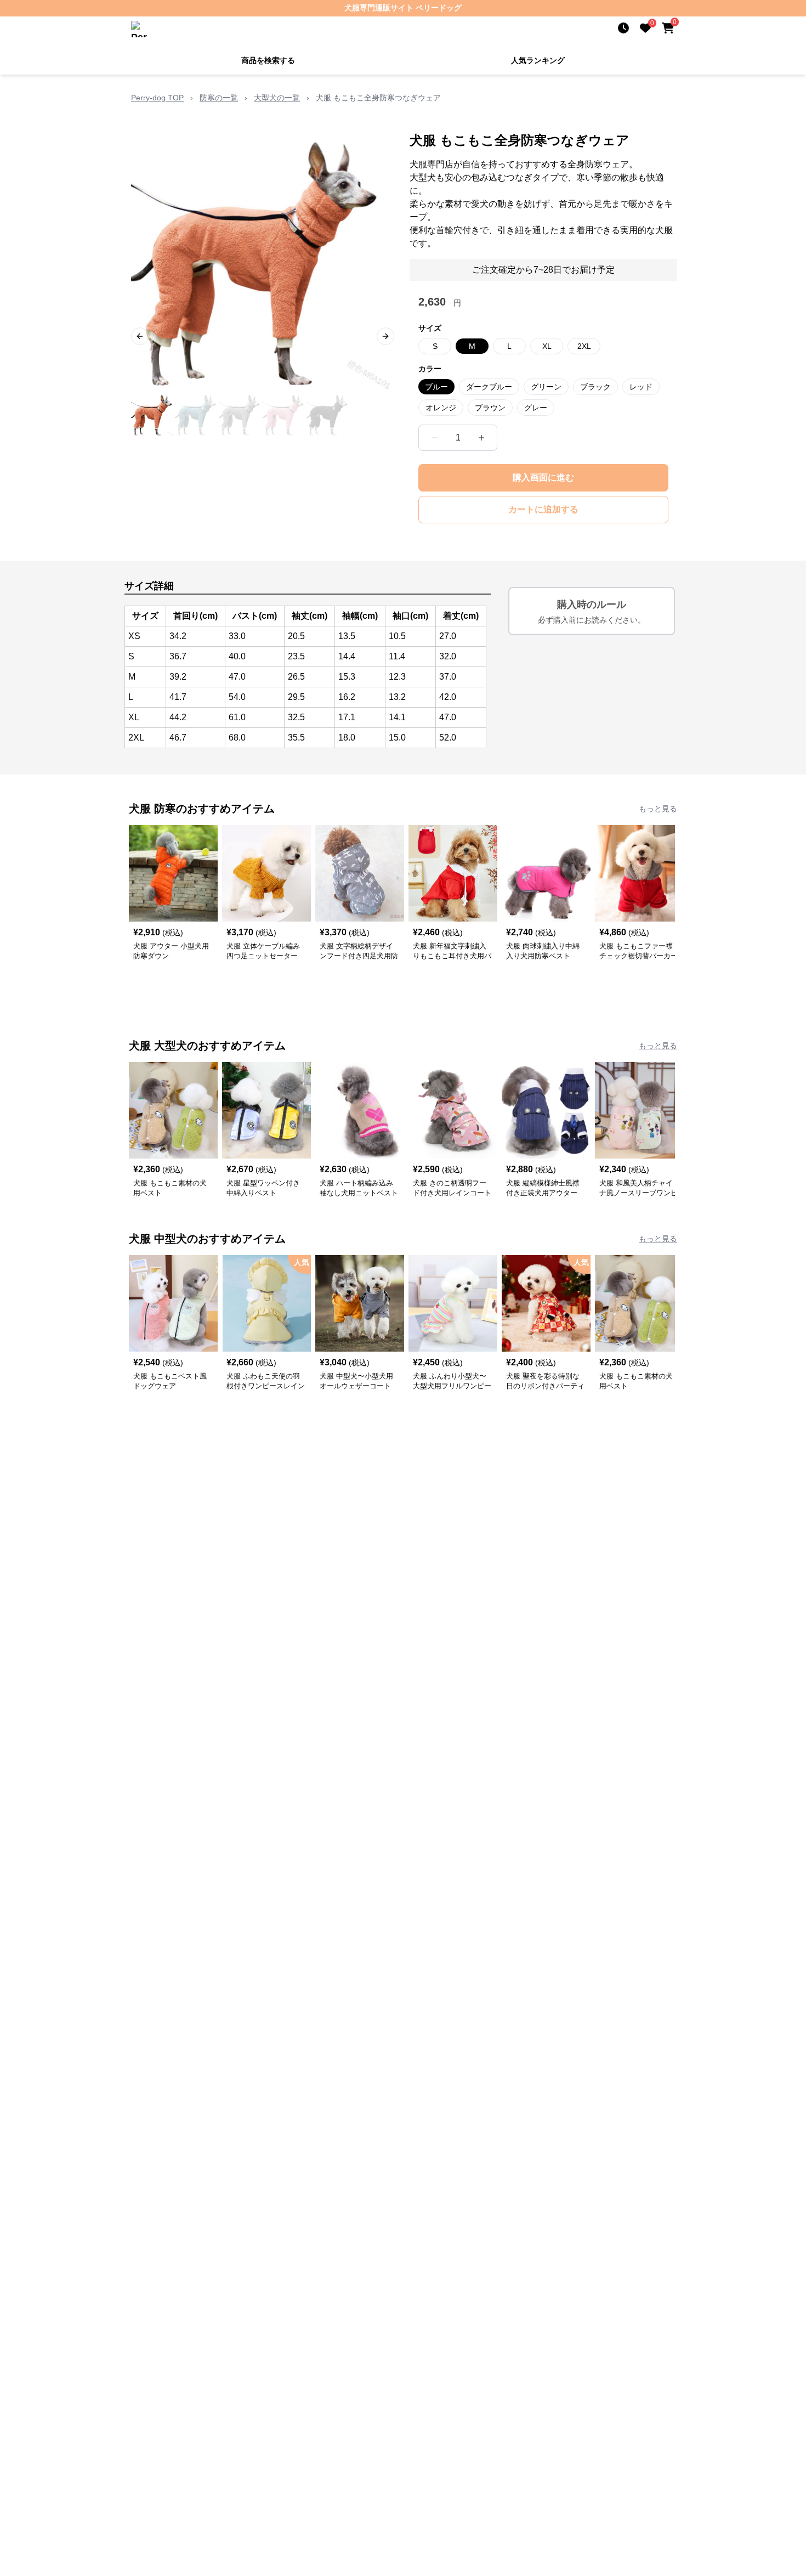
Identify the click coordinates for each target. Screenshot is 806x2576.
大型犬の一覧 (277, 98)
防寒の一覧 (219, 98)
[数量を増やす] (481, 438)
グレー (536, 408)
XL (547, 346)
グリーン (546, 387)
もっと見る (658, 809)
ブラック (595, 387)
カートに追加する (543, 509)
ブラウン (490, 408)
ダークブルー (489, 387)
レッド (641, 387)
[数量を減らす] (434, 438)
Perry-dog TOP (157, 98)
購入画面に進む (543, 478)
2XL (584, 346)
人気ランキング (538, 60)
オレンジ (441, 408)
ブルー (436, 387)
